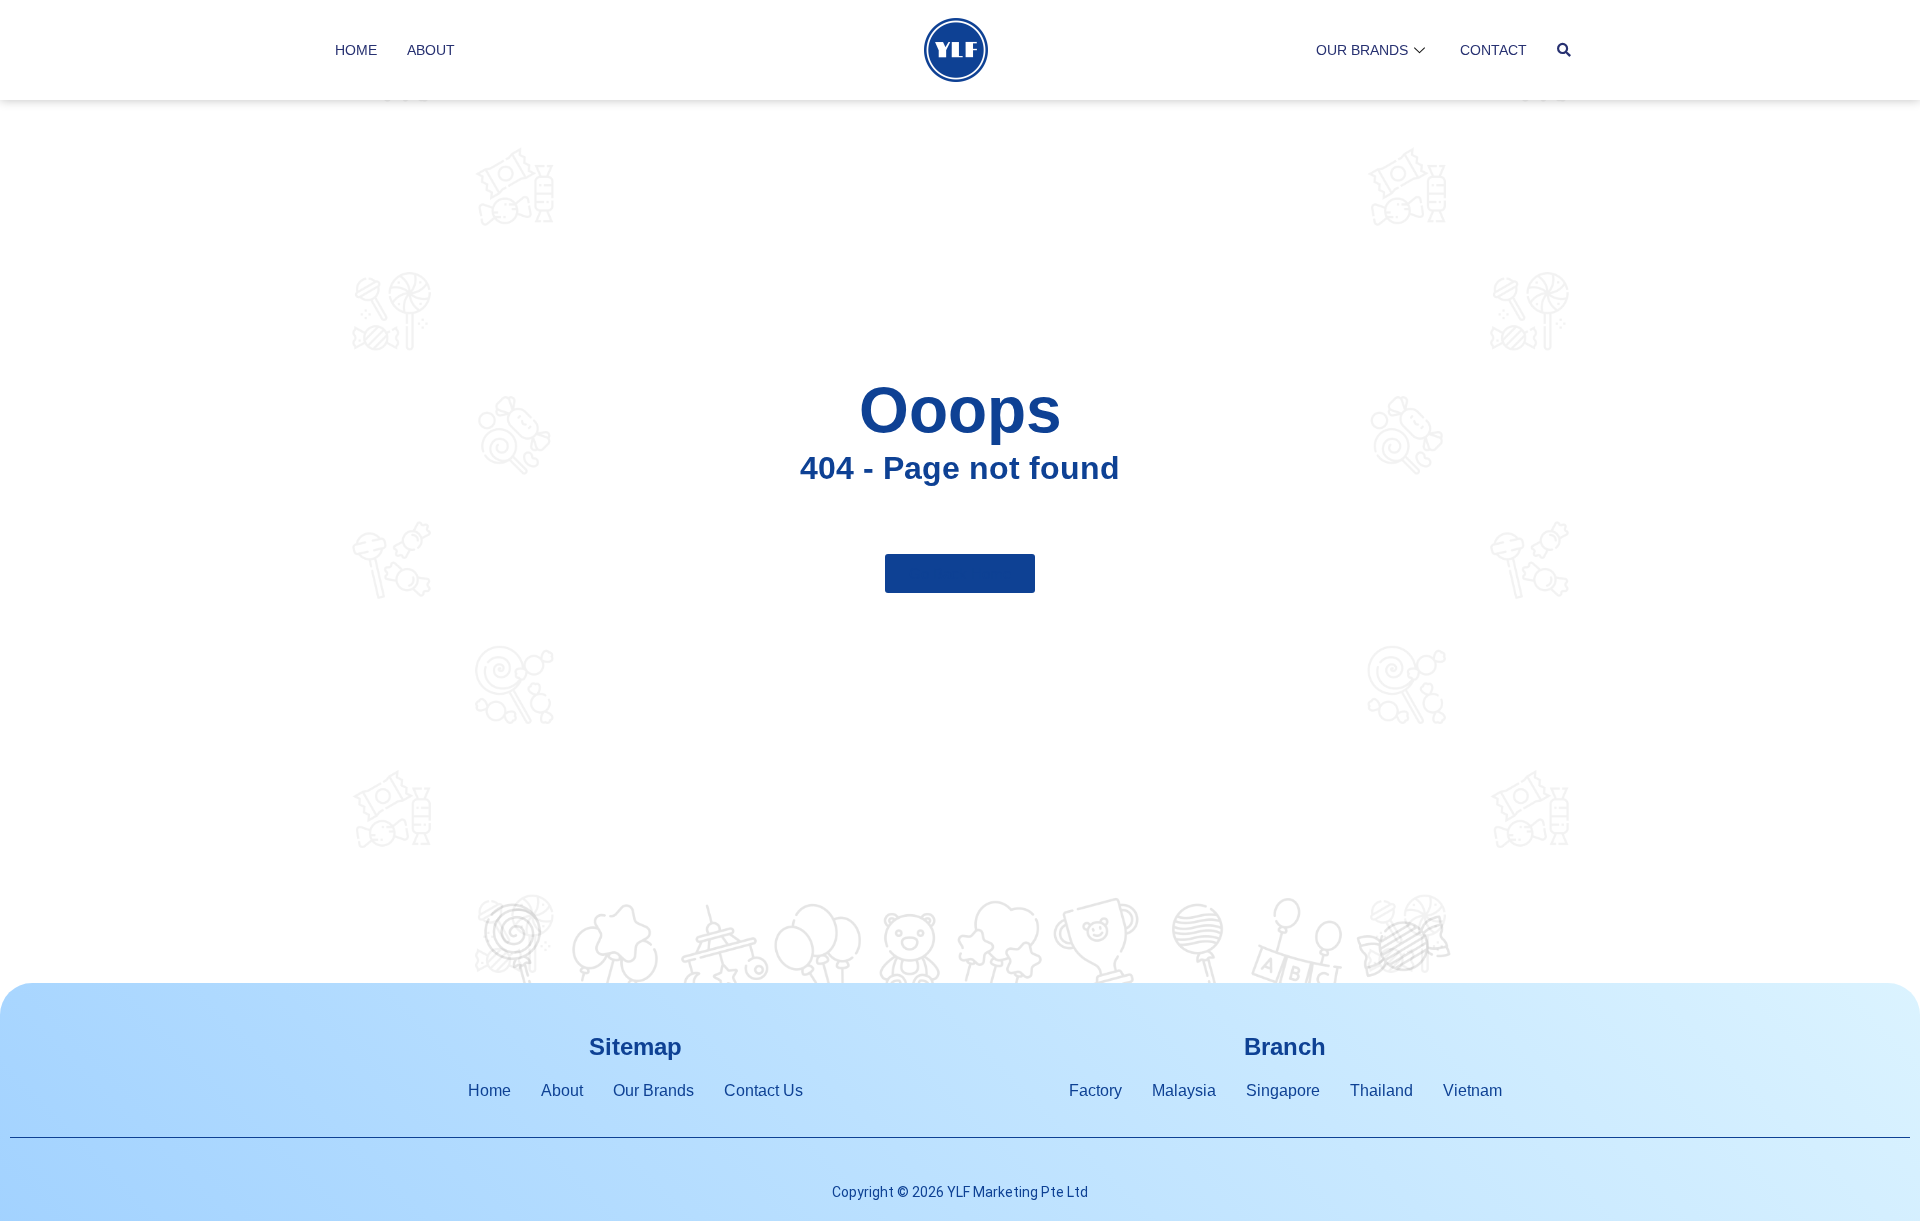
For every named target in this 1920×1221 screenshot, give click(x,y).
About (431, 50)
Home (356, 50)
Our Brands (1362, 50)
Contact (1493, 50)
